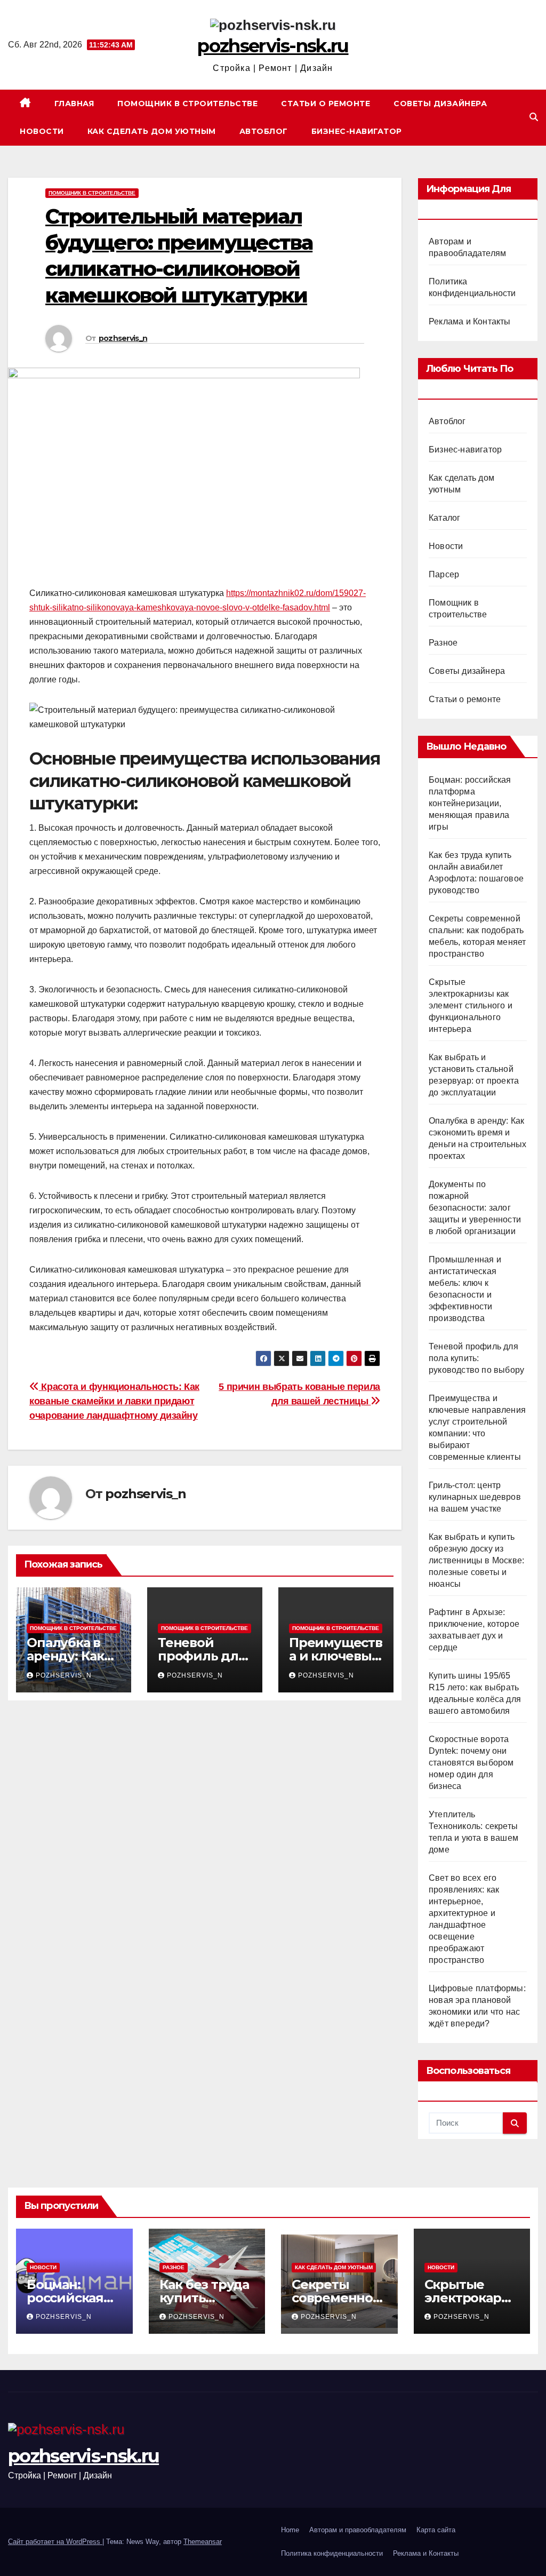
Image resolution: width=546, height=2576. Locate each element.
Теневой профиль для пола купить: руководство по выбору (476, 1358)
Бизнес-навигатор (357, 131)
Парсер (444, 574)
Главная (74, 104)
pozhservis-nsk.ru (273, 46)
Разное (443, 643)
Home (290, 2530)
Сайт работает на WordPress (55, 2542)
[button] (534, 117)
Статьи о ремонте (326, 104)
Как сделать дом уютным (152, 131)
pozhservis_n (123, 338)
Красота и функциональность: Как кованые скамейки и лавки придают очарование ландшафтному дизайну (114, 1401)
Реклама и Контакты (470, 321)
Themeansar (203, 2542)
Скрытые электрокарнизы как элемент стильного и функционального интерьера (471, 1005)
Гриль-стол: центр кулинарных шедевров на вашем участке (475, 1497)
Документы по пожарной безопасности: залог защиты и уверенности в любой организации (475, 1208)
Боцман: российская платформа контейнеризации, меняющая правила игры (470, 803)
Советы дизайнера (440, 104)
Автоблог (264, 131)
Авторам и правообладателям (358, 2530)
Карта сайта (436, 2530)
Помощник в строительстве (187, 104)
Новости (42, 131)
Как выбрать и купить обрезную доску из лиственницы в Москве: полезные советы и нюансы (476, 1560)
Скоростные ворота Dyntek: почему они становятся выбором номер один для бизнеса (471, 1763)
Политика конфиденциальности (332, 2553)
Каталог (444, 518)
